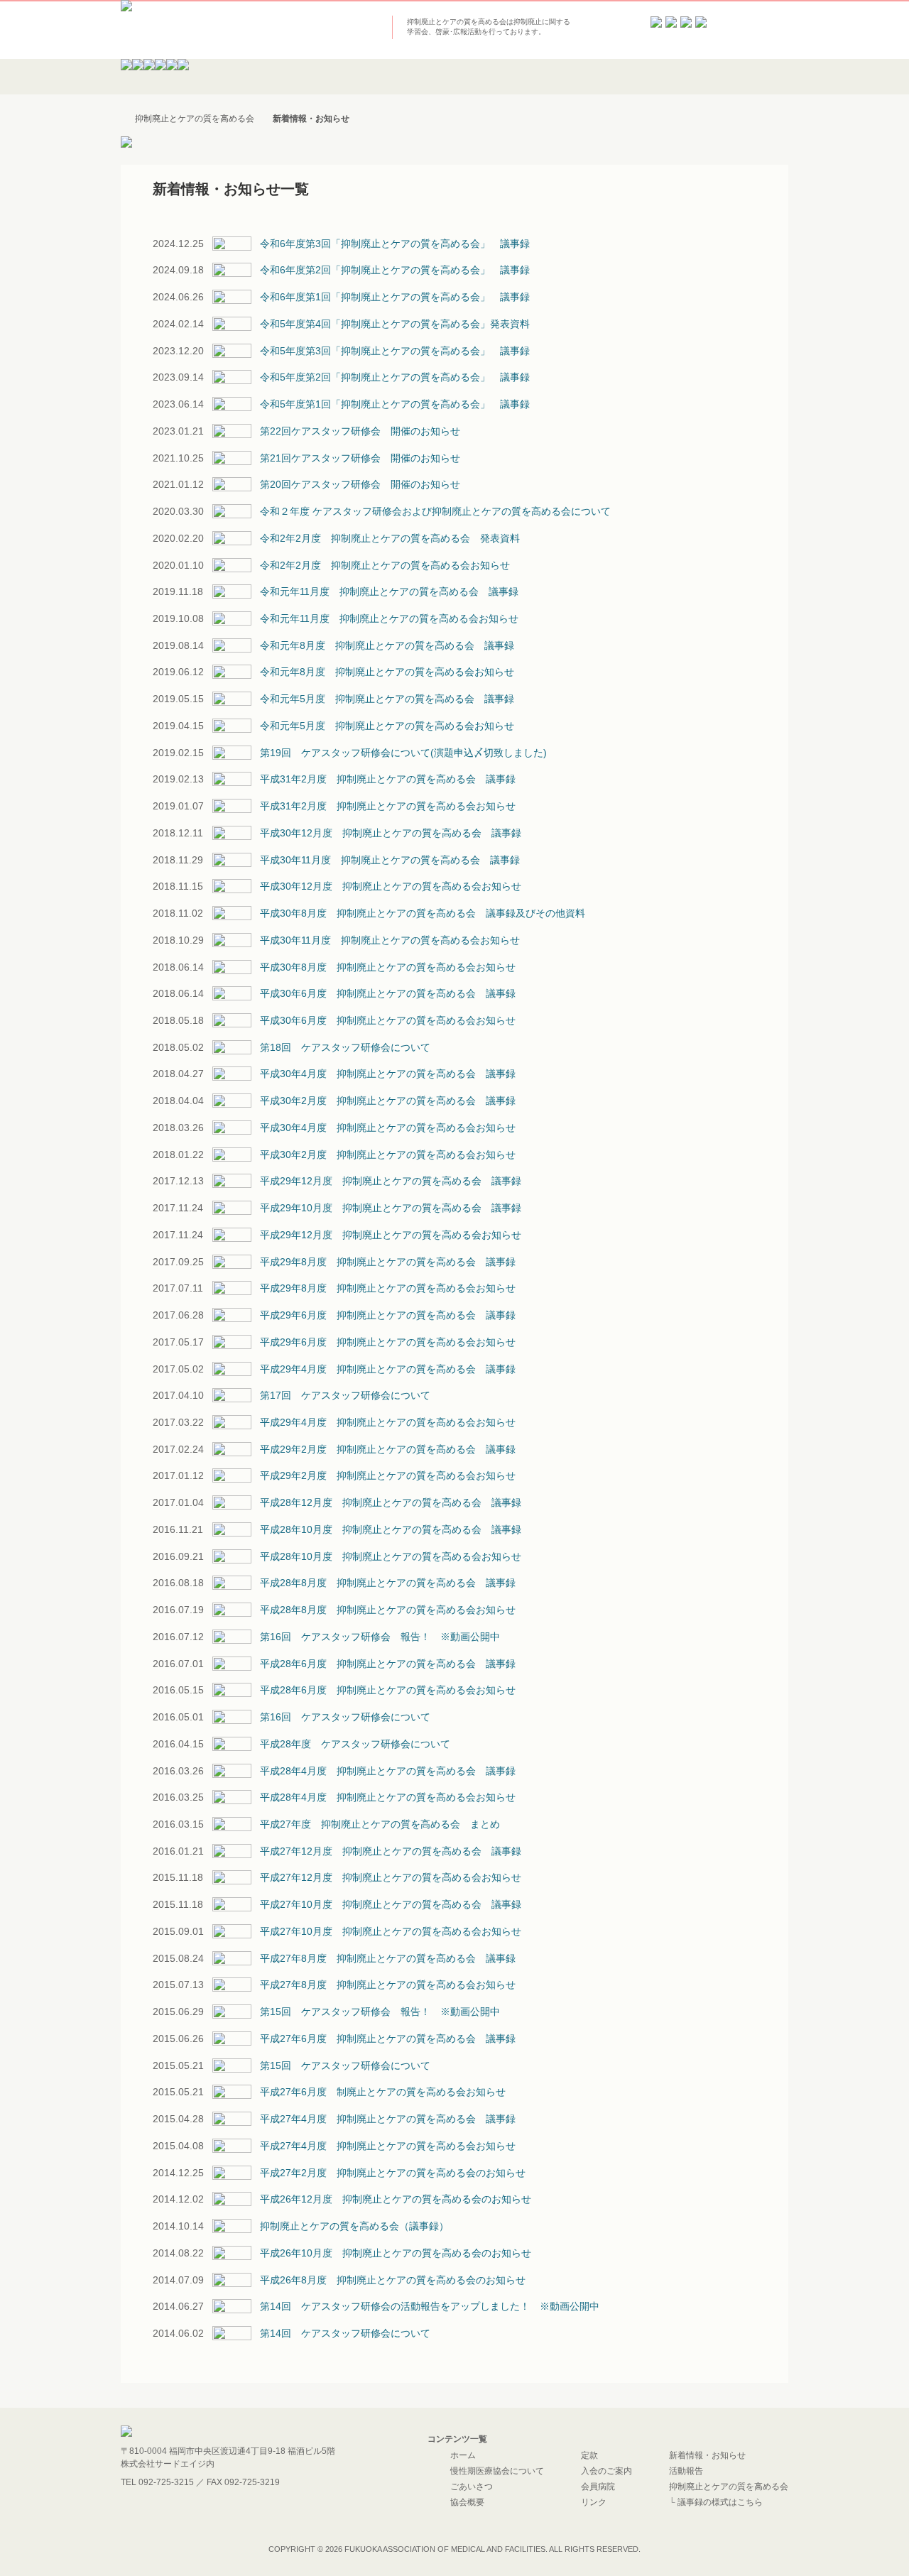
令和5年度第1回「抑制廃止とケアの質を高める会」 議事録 (395, 404)
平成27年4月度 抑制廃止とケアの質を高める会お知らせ (388, 2146)
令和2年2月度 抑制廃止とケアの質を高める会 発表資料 (390, 538)
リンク (594, 2502)
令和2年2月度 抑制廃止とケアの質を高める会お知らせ (385, 565)
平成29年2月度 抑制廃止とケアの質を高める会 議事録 (388, 1449)
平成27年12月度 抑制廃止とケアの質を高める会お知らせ (391, 1877)
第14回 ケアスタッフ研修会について (345, 2333)
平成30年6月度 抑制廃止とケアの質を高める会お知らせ (388, 1020)
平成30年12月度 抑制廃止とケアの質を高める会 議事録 (391, 833)
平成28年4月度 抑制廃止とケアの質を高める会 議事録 (388, 1771)
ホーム (463, 2455)
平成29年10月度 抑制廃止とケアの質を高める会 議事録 (391, 1208)
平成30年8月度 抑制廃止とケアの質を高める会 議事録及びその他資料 (423, 913)
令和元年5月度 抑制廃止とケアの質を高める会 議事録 (387, 699)
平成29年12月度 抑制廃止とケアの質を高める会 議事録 (391, 1181)
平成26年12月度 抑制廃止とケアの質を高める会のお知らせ (396, 2199)
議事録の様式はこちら (720, 2502)
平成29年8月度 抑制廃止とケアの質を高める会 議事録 (388, 1262)
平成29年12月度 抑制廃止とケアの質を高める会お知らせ (391, 1235)
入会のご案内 (606, 2471)
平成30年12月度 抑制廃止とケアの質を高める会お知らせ (391, 886)
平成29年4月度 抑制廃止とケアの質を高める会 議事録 (388, 1369)
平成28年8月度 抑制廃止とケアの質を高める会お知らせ (388, 1610)
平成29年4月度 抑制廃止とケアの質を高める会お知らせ (388, 1422)
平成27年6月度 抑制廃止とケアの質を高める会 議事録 (388, 2039)
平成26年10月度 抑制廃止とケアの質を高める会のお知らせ (396, 2253)
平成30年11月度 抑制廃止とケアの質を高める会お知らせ (390, 940)
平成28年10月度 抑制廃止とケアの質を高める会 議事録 (391, 1529)
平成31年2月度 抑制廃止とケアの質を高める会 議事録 (388, 779)
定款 (589, 2455)
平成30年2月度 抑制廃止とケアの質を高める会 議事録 (388, 1101)
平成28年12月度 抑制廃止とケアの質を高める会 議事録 (391, 1502)
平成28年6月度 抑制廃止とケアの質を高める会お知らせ (388, 1690)
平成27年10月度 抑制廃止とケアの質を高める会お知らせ (391, 1931)
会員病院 (598, 2487)
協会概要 (467, 2502)
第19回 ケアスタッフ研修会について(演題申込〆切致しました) (403, 753)
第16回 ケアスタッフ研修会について (345, 1717)
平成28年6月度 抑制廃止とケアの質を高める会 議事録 (388, 1664)
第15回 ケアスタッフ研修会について (345, 2065)
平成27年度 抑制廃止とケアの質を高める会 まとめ (380, 1824)
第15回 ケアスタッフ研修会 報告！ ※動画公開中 (380, 2012)
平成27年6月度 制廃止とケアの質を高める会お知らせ (383, 2092)
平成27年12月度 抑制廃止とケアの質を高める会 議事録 (391, 1851)
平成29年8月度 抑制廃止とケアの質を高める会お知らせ (388, 1288)
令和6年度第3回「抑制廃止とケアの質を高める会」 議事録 (395, 244)
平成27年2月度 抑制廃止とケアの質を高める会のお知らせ (393, 2173)
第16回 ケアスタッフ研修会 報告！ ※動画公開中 (380, 1637)
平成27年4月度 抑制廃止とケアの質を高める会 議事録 (388, 2119)
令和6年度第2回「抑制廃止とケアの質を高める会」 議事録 (395, 270)
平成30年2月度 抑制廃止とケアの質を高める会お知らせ (388, 1155)
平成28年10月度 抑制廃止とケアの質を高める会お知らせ (391, 1556)
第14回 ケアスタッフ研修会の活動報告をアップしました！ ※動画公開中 (430, 2306)
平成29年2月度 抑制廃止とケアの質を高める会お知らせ (388, 1475)
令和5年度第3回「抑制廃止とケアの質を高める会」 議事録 (395, 351)
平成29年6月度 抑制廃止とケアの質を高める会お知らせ (388, 1342)
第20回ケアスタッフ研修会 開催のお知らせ (360, 484)
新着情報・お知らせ (707, 2455)
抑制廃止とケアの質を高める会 (729, 2487)
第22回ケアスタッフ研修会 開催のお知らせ (360, 431)
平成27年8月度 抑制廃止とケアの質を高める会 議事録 (388, 1958)
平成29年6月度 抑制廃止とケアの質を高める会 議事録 (388, 1315)
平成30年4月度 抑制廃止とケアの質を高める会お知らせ (388, 1128)
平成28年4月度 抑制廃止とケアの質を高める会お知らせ (388, 1797)
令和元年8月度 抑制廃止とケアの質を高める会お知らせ (387, 672)
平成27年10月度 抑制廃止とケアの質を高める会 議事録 (391, 1904)
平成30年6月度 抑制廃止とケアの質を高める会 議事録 (388, 993)
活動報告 (686, 2471)
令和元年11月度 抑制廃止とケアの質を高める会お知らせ (389, 618)
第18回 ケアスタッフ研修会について (345, 1047)
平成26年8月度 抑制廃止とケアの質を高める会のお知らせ (393, 2280)
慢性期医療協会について (497, 2471)
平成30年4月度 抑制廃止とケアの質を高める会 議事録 (388, 1074)
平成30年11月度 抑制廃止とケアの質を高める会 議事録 (390, 860)
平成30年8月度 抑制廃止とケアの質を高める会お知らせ (388, 967)
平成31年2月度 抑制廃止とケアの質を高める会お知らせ (388, 806)
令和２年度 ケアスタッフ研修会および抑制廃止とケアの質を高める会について (435, 511)
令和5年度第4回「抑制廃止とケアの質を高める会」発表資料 (395, 324)
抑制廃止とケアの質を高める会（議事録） (354, 2226)
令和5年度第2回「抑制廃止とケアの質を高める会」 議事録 (395, 377)
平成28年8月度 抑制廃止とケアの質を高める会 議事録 (388, 1583)
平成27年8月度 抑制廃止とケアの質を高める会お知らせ (388, 1985)
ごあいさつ (472, 2487)
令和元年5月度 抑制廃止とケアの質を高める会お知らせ (387, 726)
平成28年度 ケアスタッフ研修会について (355, 1744)
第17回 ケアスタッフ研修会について (345, 1395)
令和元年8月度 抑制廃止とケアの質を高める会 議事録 (387, 645)
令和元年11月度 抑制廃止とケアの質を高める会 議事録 (389, 591)
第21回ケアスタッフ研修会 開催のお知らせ (360, 458)
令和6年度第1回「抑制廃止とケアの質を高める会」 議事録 (395, 297)
